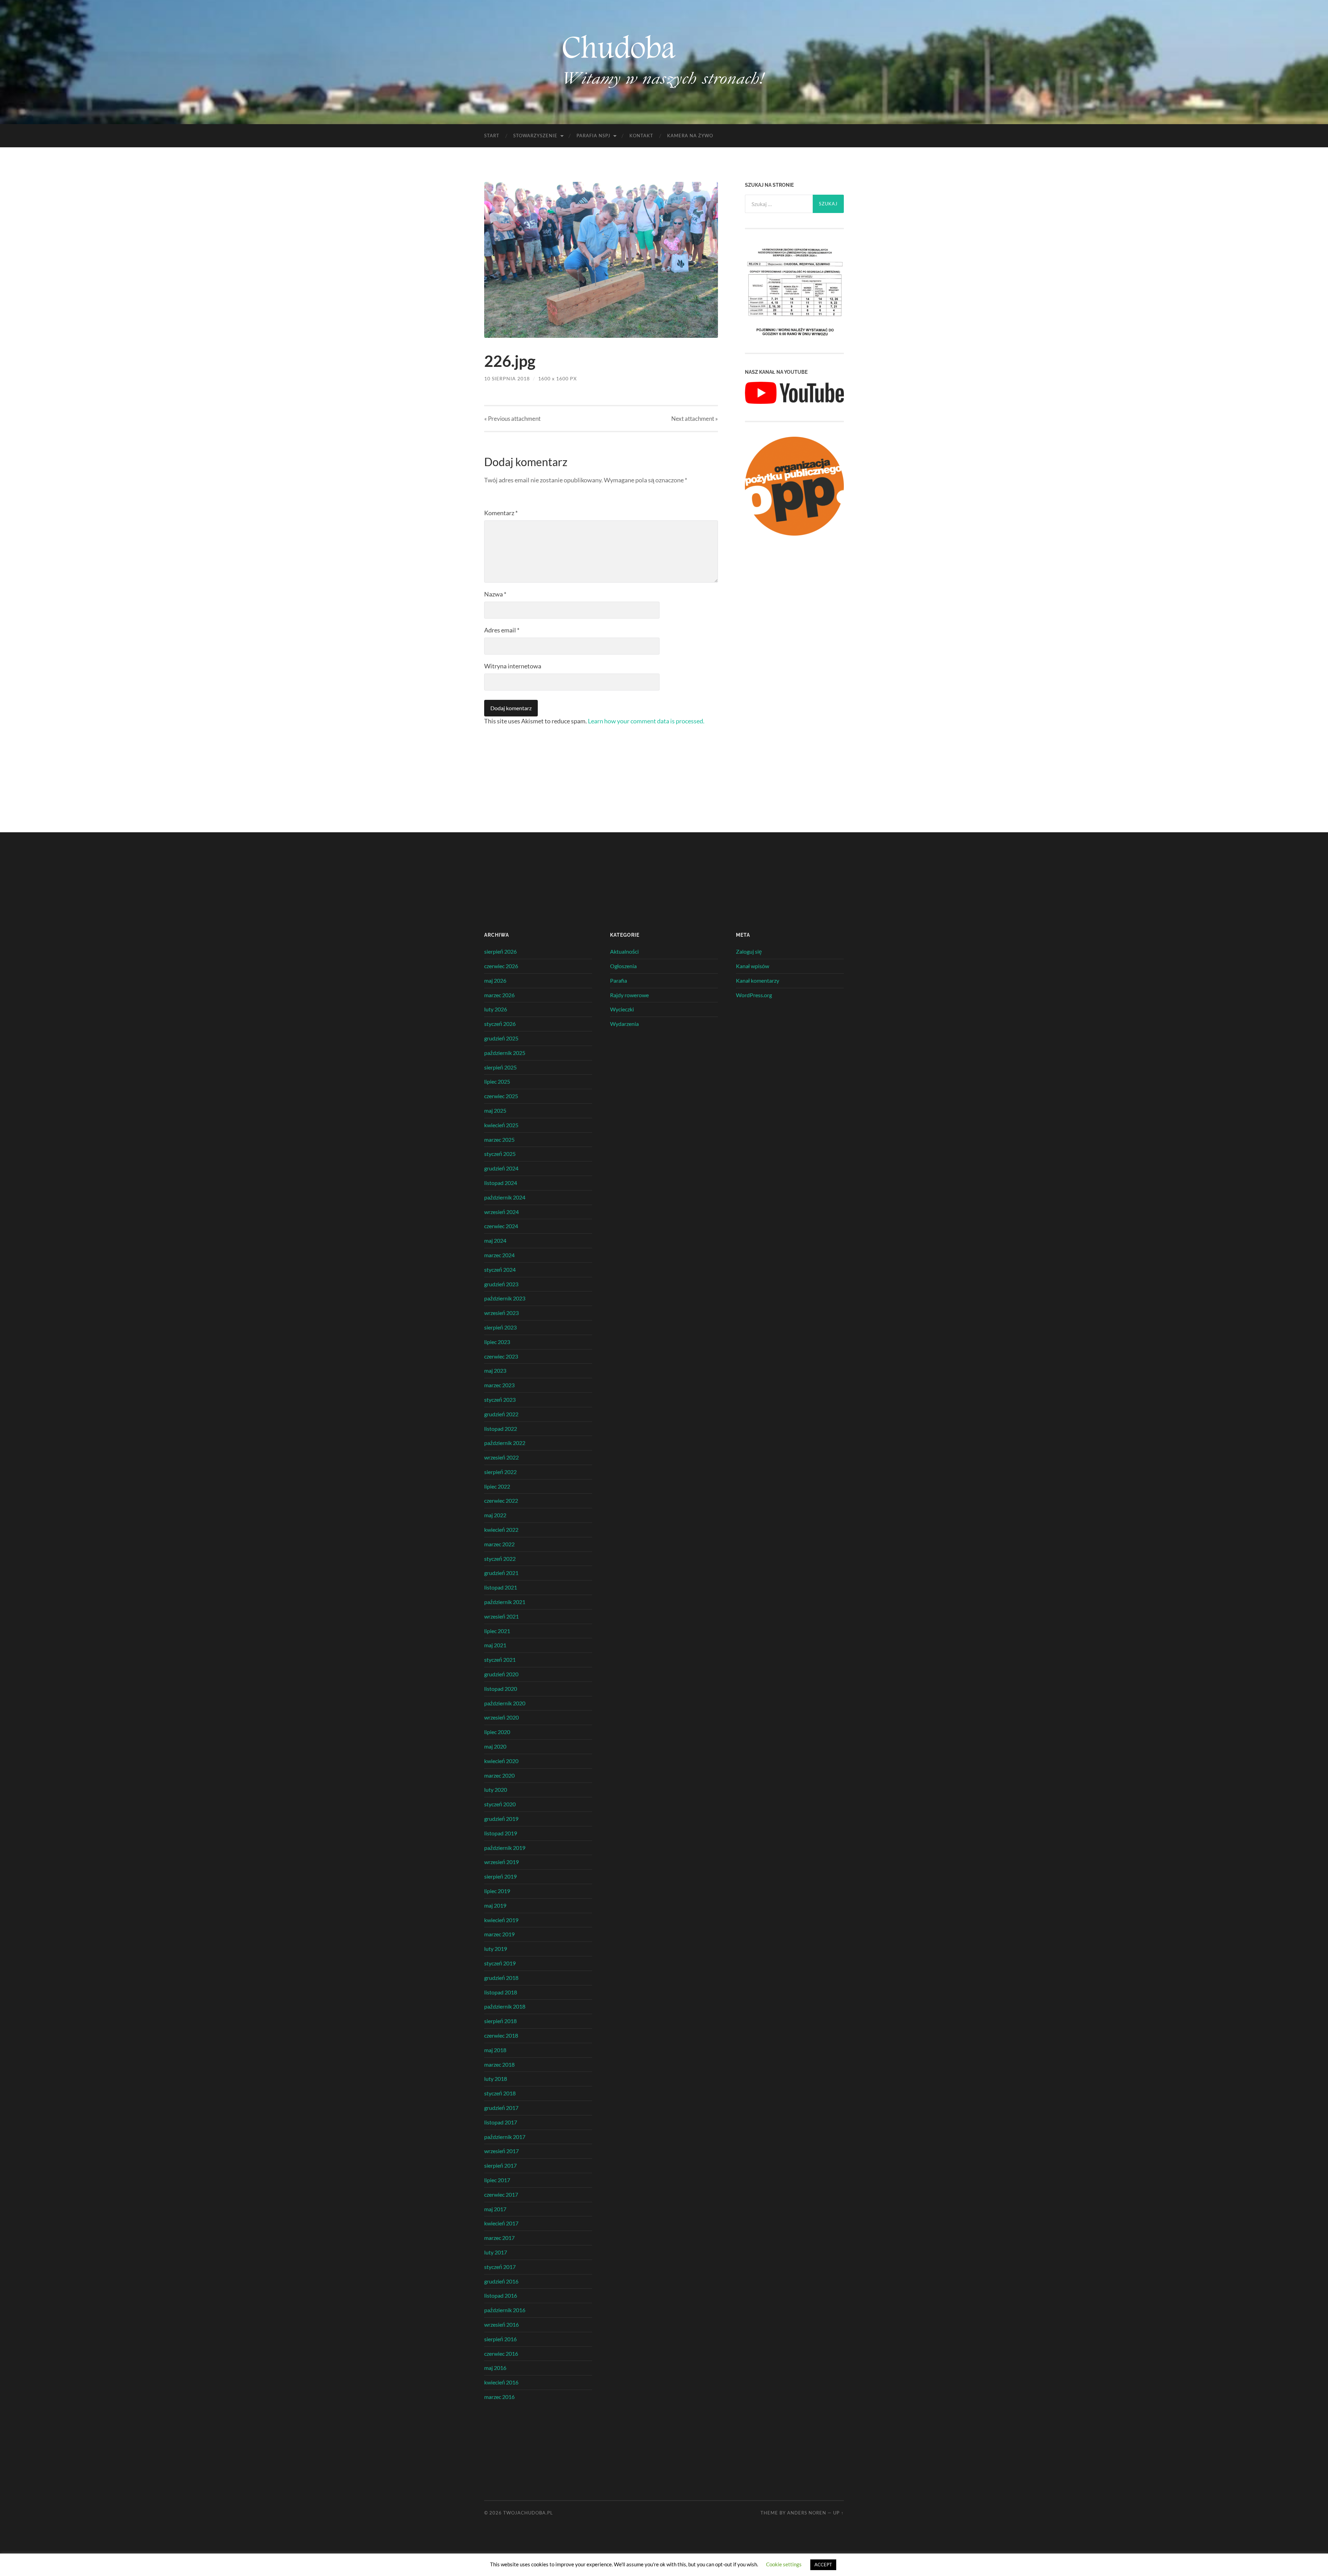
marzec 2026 (499, 995)
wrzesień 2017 (501, 2151)
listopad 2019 (501, 1833)
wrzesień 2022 (501, 1457)
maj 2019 (495, 1905)
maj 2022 (495, 1515)
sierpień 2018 (500, 2021)
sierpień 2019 (500, 1876)
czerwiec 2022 (501, 1500)
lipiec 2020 (497, 1732)
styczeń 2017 (500, 2267)
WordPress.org (754, 995)
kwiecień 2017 (501, 2223)
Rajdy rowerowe (629, 995)
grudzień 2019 (501, 1819)
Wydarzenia (624, 1024)
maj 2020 (495, 1746)
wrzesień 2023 (501, 1313)
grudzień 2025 (501, 1038)
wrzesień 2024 (501, 1212)
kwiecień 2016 (501, 2382)
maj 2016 (495, 2368)
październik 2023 (505, 1298)
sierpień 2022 (500, 1472)
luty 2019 (496, 1949)
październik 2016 (505, 2310)
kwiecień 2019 (501, 1920)
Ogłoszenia (623, 966)
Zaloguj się (749, 951)
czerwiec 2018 (501, 2035)
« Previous (512, 419)
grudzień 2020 (501, 1674)
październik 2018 (505, 2006)
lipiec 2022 (497, 1486)
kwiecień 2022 (501, 1530)
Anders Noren (807, 2513)
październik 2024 (505, 1197)
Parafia (619, 980)
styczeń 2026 (500, 1024)
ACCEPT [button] (823, 2565)
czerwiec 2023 (501, 1356)
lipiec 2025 (497, 1081)
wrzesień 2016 (501, 2324)
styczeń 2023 (500, 1400)
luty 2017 (496, 2252)
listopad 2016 (501, 2295)
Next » (695, 419)
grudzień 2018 (501, 1978)
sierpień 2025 (500, 1067)
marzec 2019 (499, 1934)
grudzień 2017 (501, 2108)
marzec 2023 (499, 1385)
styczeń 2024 (500, 1270)
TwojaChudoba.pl (528, 2513)
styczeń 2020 (500, 1804)
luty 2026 (496, 1009)
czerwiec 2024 (501, 1226)
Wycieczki (622, 1009)
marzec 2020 (499, 1775)
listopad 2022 (501, 1429)
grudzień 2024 (501, 1168)
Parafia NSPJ (593, 136)
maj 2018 (495, 2050)
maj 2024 (495, 1240)
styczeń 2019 (500, 1963)
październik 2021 (505, 1602)
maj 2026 (495, 980)
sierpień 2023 (500, 1327)
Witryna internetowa (513, 666)
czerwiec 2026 (501, 966)
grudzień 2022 (501, 1414)
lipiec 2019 (497, 1891)
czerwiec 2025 (501, 1096)
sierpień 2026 (500, 951)
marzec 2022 (499, 1544)
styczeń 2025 (500, 1154)
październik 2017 (505, 2137)
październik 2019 (505, 1848)
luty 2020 (496, 1790)
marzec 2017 (499, 2238)
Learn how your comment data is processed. (646, 721)
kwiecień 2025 (501, 1125)
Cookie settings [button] (784, 2564)
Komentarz (501, 513)
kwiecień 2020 (501, 1761)
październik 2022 (505, 1443)
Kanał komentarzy (758, 980)
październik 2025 (505, 1053)
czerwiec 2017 (501, 2194)
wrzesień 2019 (501, 1862)
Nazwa (495, 594)
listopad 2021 (501, 1587)
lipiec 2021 (497, 1631)
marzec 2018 (499, 2064)
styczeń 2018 (500, 2093)
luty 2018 (496, 2079)
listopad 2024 (501, 1183)
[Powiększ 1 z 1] (835, 253)
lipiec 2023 (497, 1342)
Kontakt (641, 136)
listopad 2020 (501, 1689)
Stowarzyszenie (535, 136)
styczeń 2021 (500, 1660)
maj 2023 (495, 1370)
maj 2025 (495, 1110)
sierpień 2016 (500, 2339)
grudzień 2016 (501, 2281)
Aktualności (624, 951)
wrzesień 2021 (501, 1616)
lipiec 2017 (497, 2180)
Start (492, 136)
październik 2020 (505, 1703)
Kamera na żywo (690, 136)
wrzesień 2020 (501, 1717)
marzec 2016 (499, 2397)
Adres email (502, 630)
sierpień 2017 (500, 2165)
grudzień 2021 (501, 1573)
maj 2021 (495, 1645)
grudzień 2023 (501, 1284)
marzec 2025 (499, 1139)
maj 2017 (495, 2209)
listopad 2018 (501, 1992)
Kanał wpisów (753, 966)
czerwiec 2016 (501, 2353)
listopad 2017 (501, 2122)
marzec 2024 (499, 1255)
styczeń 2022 (500, 1559)
